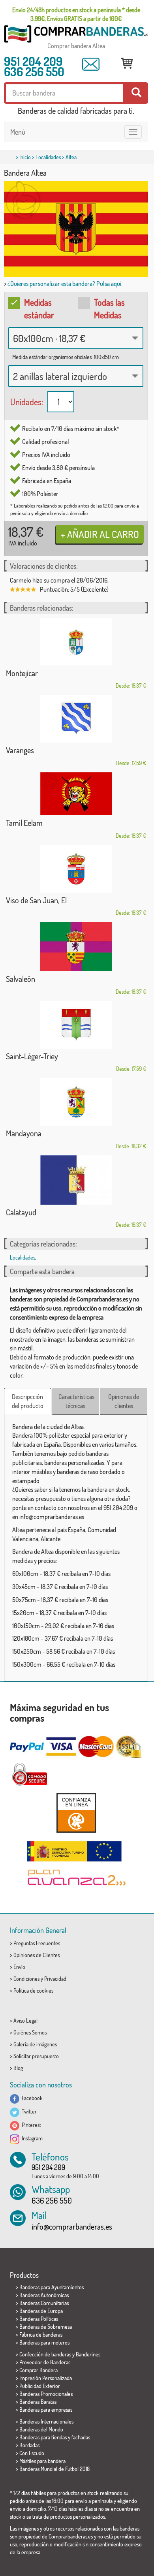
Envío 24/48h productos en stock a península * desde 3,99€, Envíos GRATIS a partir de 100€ (76, 14)
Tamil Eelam (24, 823)
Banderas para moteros (44, 2342)
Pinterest (30, 2125)
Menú (18, 132)
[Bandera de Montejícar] (76, 642)
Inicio (25, 157)
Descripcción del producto (28, 1401)
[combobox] (76, 338)
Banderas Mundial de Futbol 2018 (54, 2469)
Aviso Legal (25, 2020)
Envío (19, 1967)
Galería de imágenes (35, 2044)
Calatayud (21, 1212)
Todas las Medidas (109, 308)
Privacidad (55, 1979)
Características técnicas (76, 1401)
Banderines (88, 2354)
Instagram (31, 2138)
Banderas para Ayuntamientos (52, 2287)
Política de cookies (33, 1990)
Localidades (48, 157)
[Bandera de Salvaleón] (76, 947)
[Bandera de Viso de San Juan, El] (76, 869)
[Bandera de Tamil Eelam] (76, 794)
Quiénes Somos (30, 2032)
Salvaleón (21, 979)
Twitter (28, 2111)
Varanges (20, 750)
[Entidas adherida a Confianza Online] (76, 1813)
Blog (18, 2068)
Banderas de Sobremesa (46, 2327)
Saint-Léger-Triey (32, 1056)
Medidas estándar (39, 308)
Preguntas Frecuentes (37, 1943)
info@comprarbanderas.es (72, 2226)
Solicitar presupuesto (36, 2056)
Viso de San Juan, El (36, 900)
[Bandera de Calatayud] (76, 1180)
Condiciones (26, 1979)
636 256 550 (34, 71)
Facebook (31, 2098)
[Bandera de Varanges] (76, 719)
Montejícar (22, 673)
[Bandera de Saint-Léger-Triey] (76, 1025)
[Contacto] (91, 64)
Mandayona (24, 1133)
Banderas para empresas (46, 2410)
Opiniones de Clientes (37, 1955)
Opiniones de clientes (124, 1401)
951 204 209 (33, 61)
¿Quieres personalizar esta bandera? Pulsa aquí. (65, 284)
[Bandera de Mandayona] (76, 1102)
